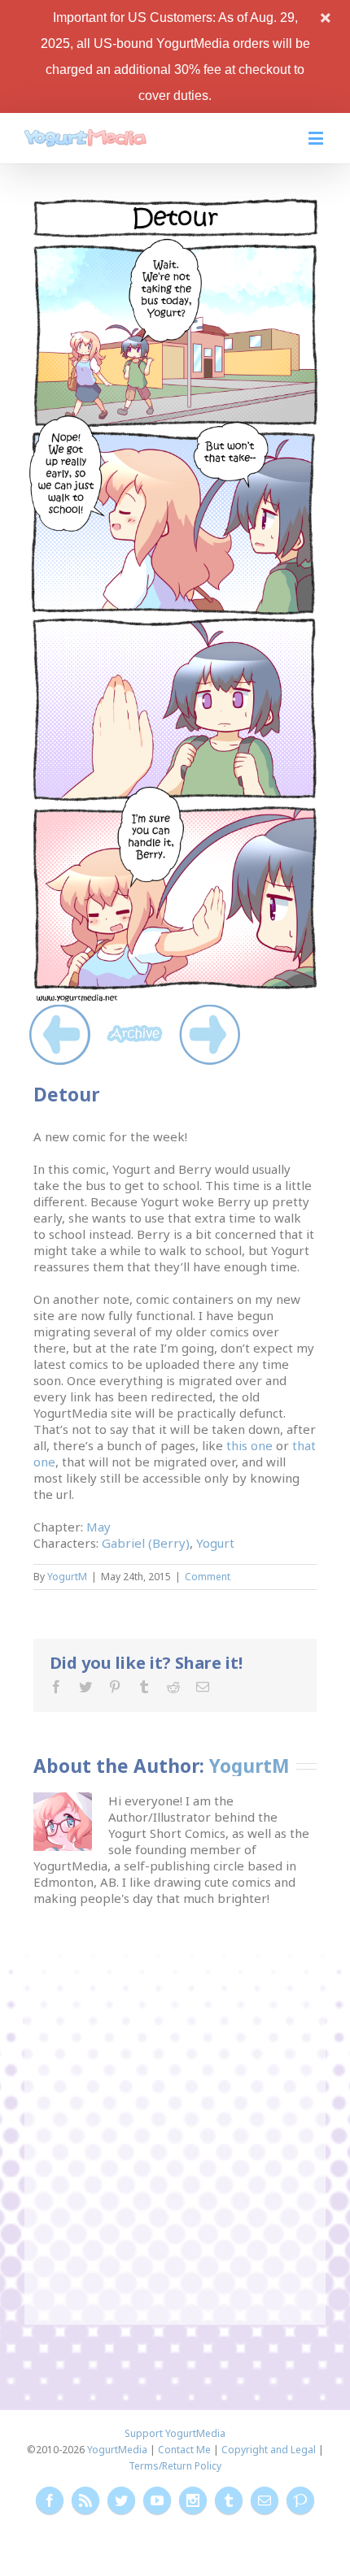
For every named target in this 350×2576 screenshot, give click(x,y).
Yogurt (215, 1543)
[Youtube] (157, 2500)
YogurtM (67, 1577)
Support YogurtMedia (175, 2433)
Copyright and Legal (269, 2450)
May (98, 1527)
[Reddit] (173, 1687)
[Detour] (175, 204)
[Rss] (85, 2500)
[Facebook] (56, 1687)
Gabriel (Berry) (146, 1543)
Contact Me (184, 2450)
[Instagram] (193, 2500)
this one (249, 1445)
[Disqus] (175, 2109)
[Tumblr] (144, 1687)
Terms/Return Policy (175, 2466)
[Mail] (203, 1687)
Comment (208, 1577)
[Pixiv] (300, 2500)
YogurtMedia (117, 2450)
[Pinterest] (115, 1687)
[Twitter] (85, 1687)
